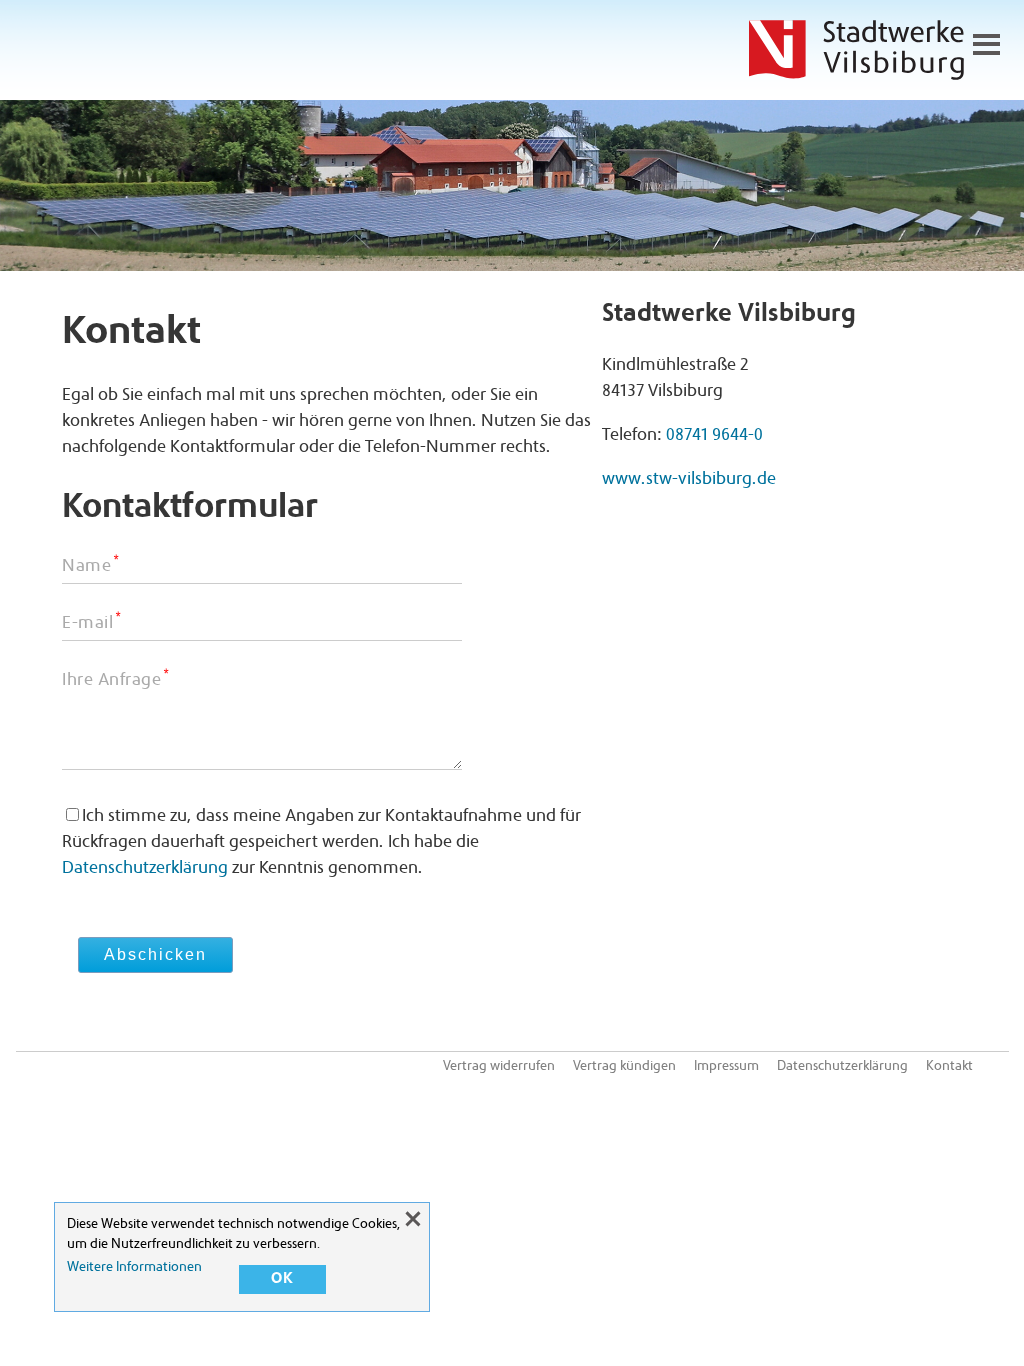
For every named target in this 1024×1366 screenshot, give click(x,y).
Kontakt (949, 1067)
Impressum (726, 1067)
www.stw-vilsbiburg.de (689, 480)
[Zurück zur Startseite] (856, 55)
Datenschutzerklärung (145, 869)
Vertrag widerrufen (499, 1067)
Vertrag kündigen (624, 1067)
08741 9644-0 (714, 436)
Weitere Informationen (134, 1268)
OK (282, 1279)
